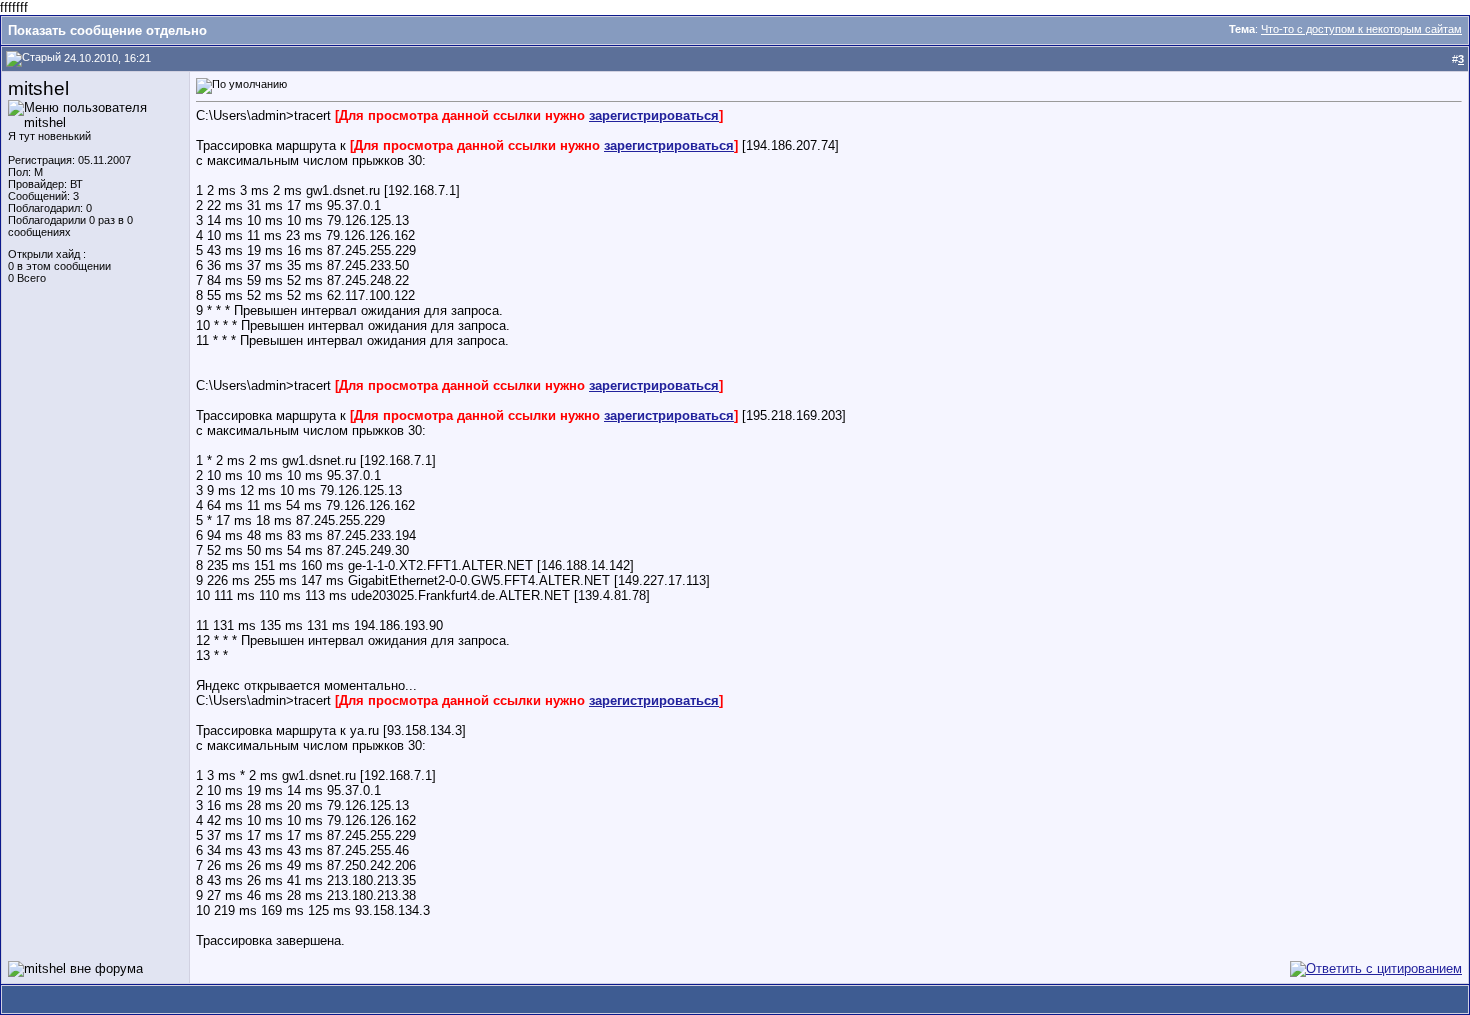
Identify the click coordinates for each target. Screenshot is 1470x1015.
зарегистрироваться (654, 115)
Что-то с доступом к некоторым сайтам (1361, 29)
